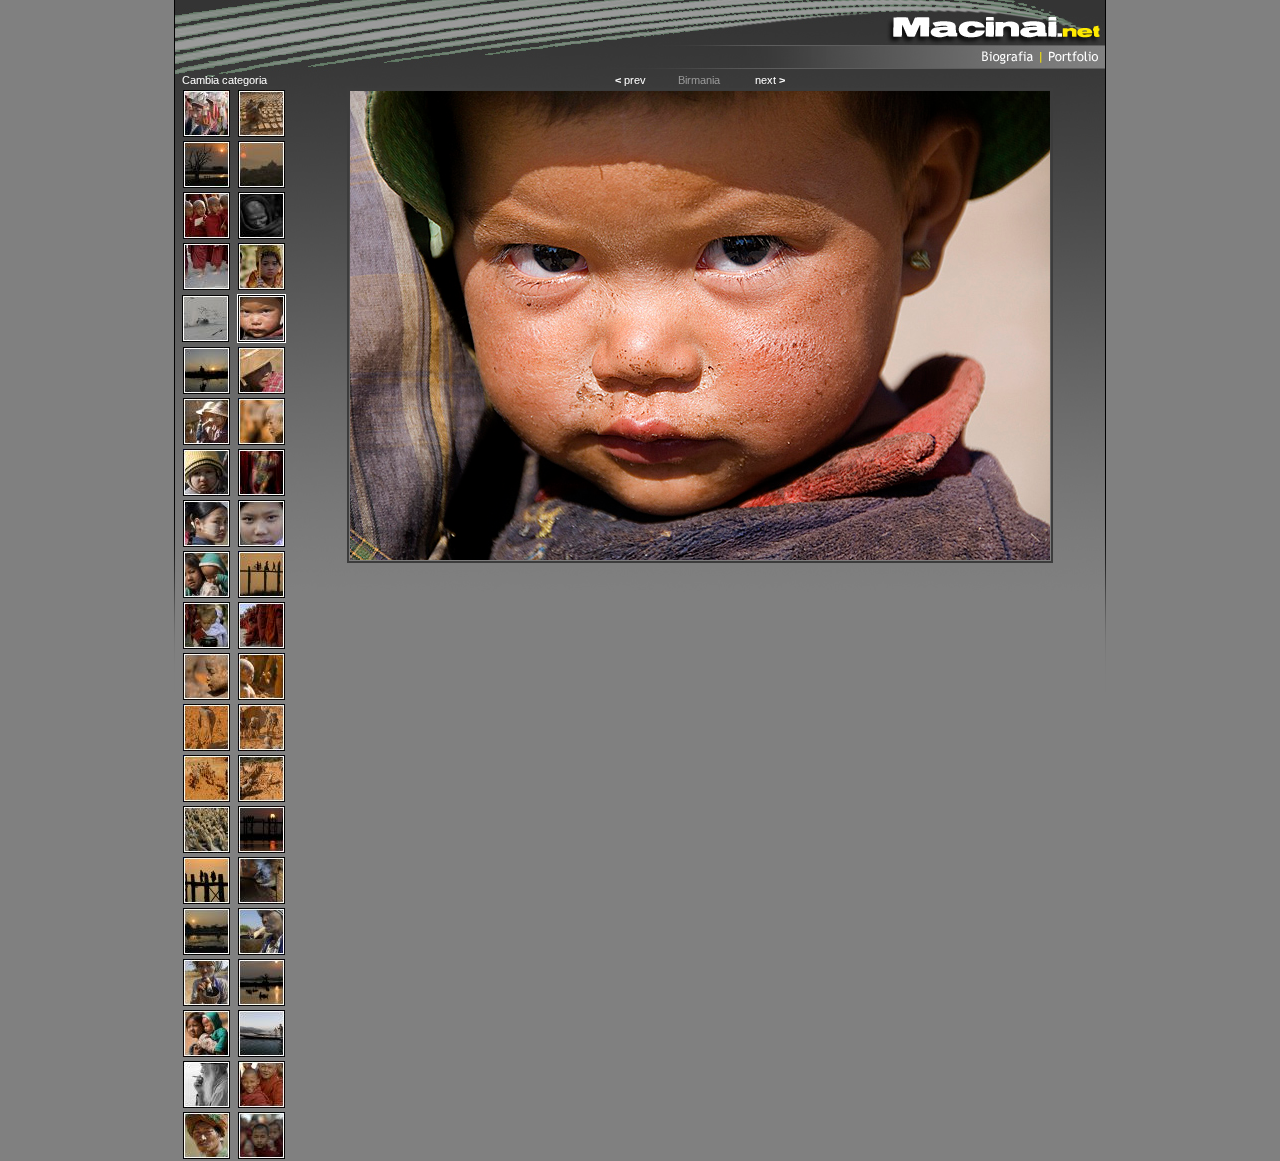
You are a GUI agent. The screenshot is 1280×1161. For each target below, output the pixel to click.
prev (630, 80)
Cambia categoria (224, 80)
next (770, 80)
